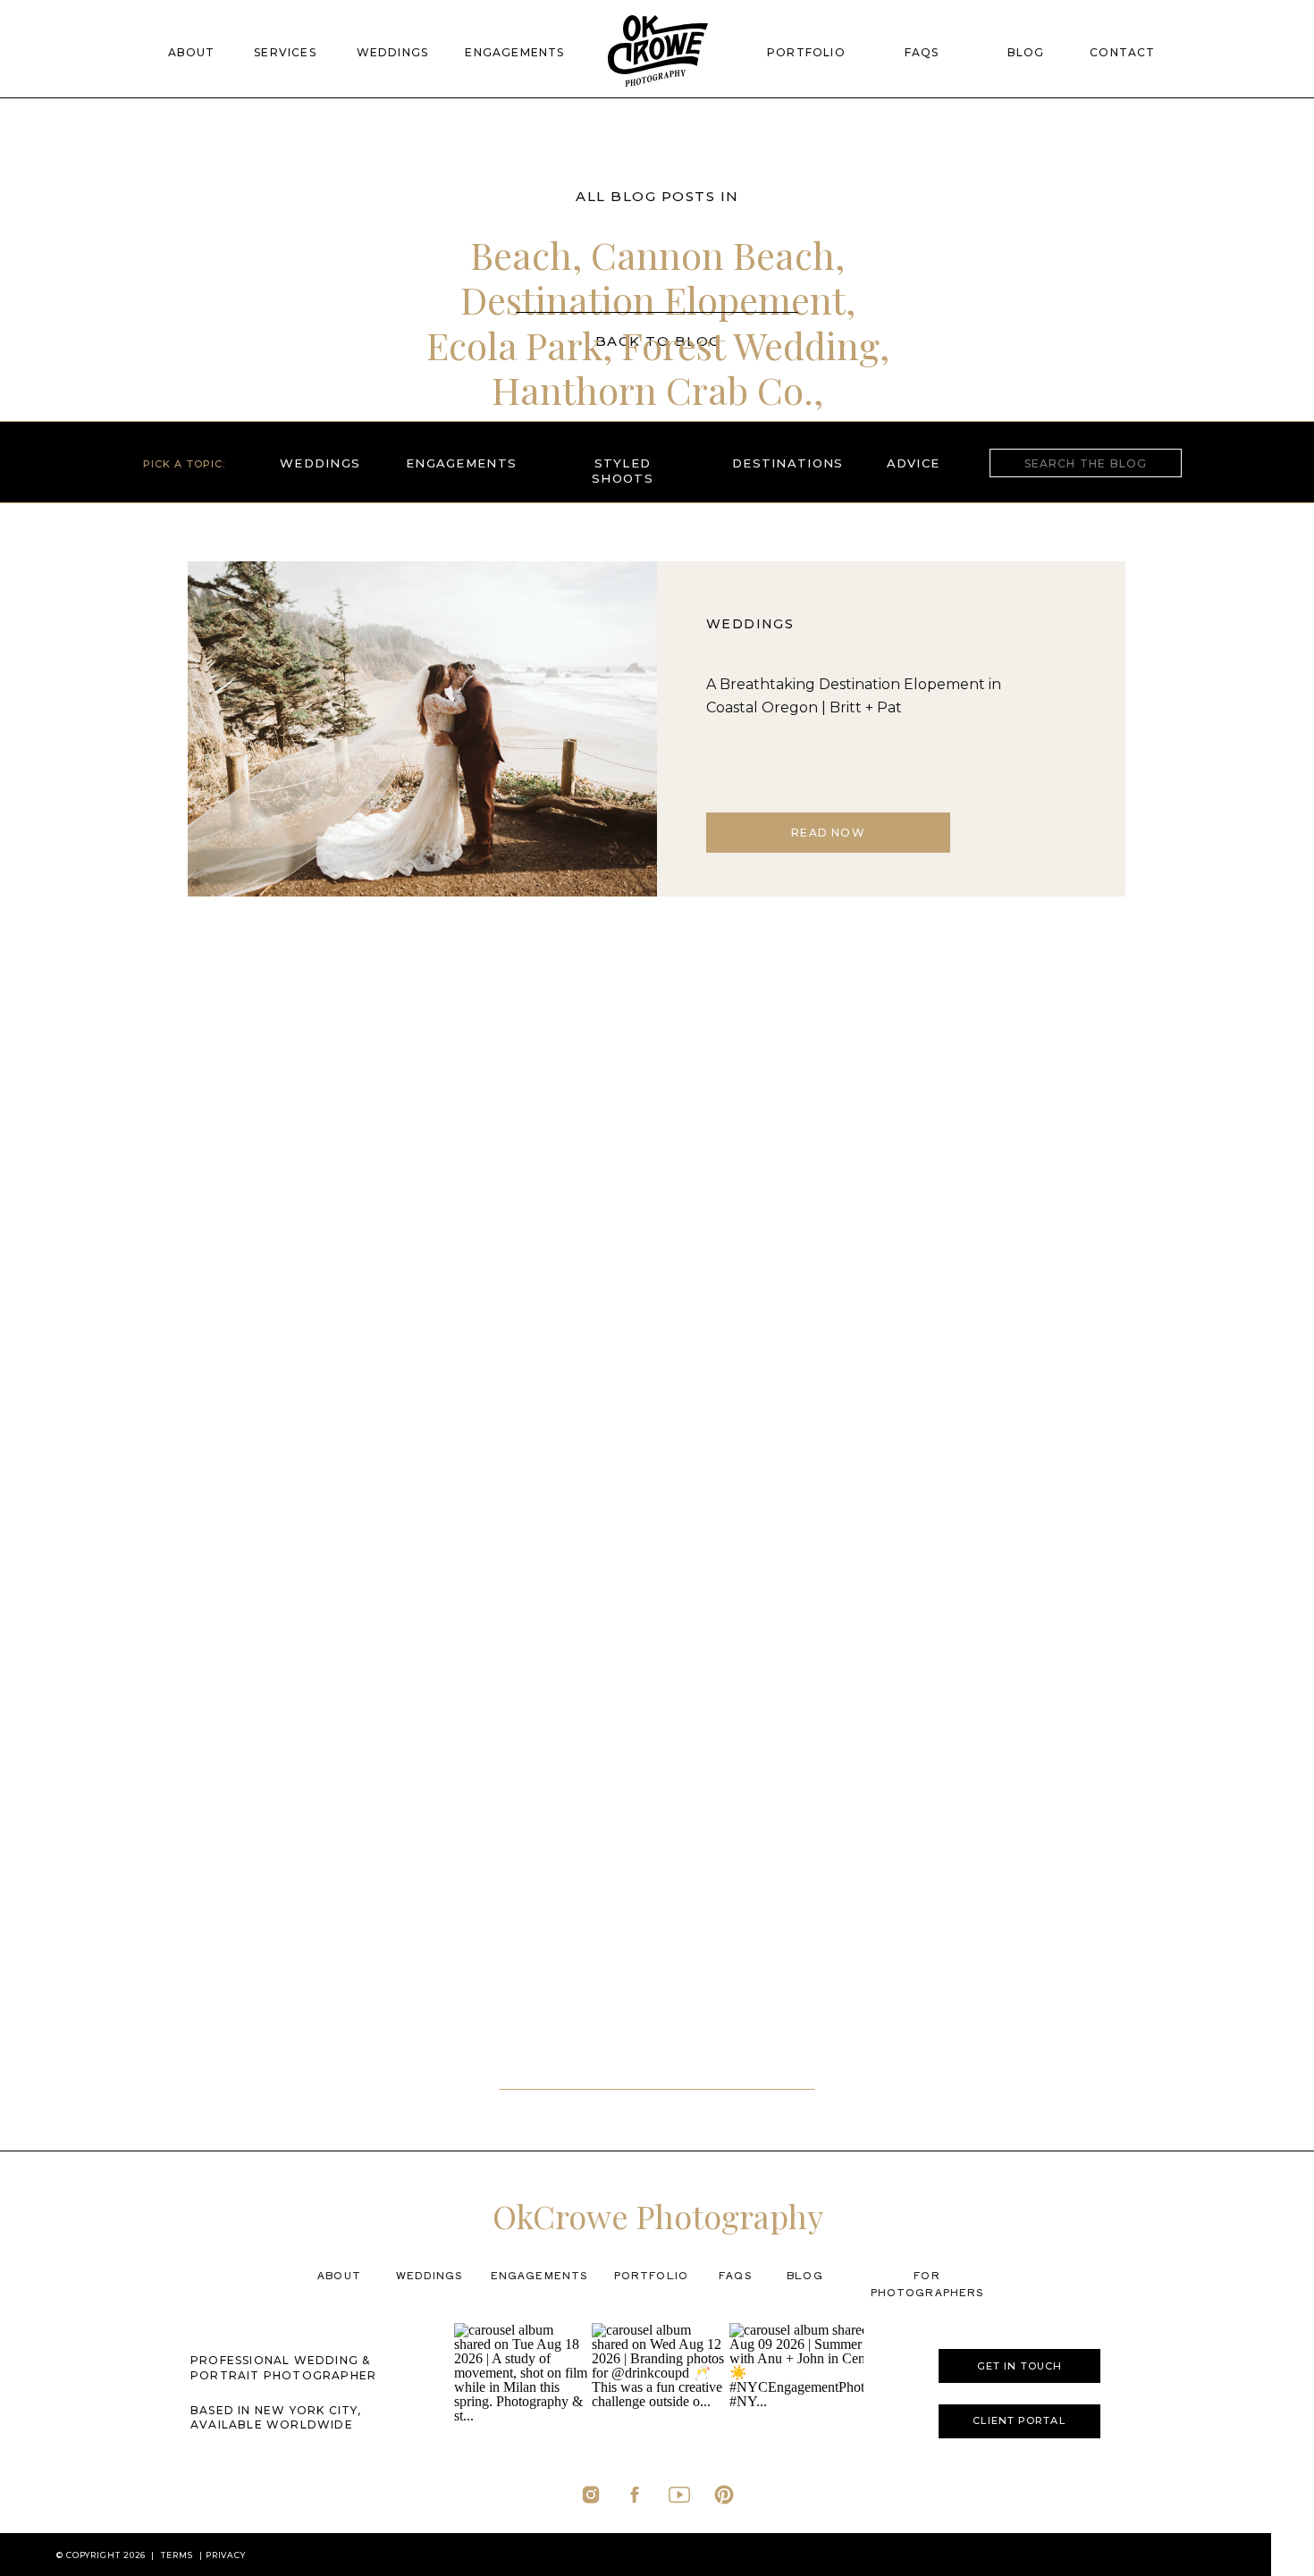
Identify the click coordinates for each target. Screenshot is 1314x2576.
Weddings (750, 624)
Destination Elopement (653, 299)
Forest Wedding (750, 345)
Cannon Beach (713, 255)
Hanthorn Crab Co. (653, 390)
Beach (521, 255)
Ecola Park (514, 345)
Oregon (654, 480)
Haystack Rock (549, 435)
